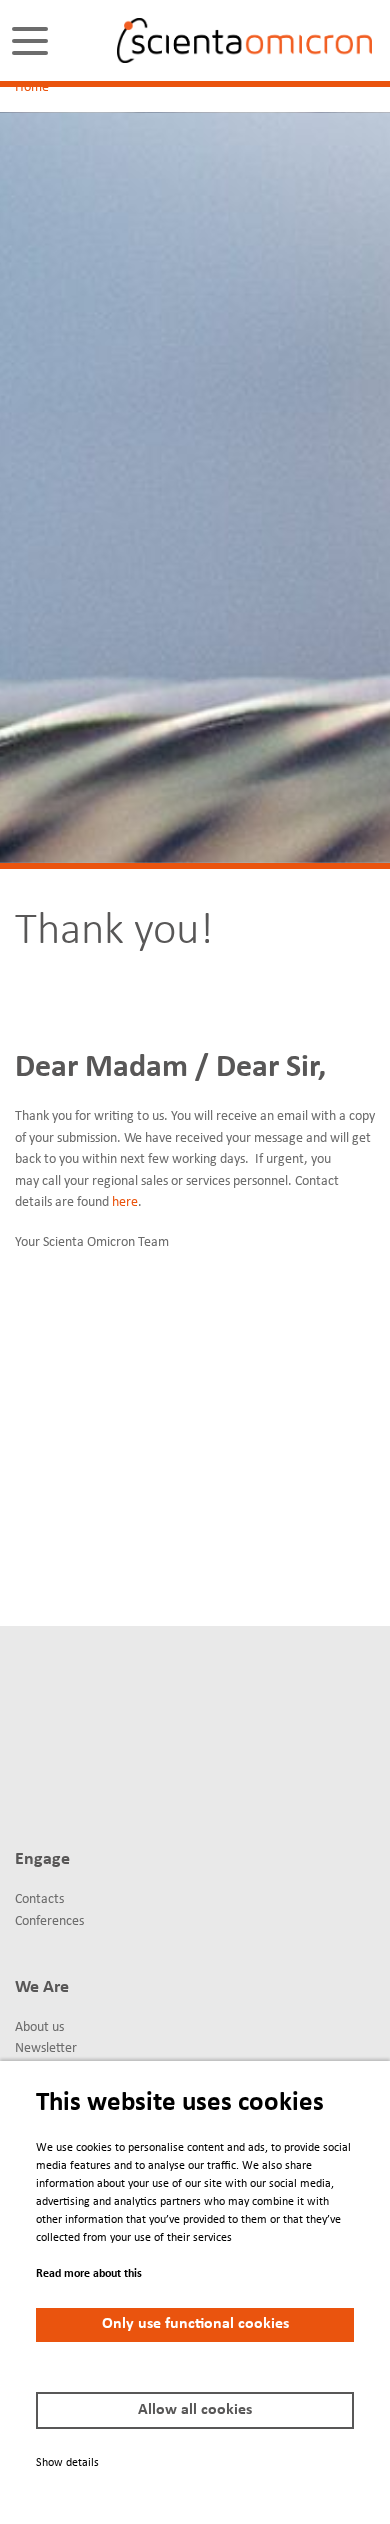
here (125, 1202)
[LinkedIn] (24, 1720)
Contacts (39, 1899)
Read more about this (89, 2274)
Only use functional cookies (195, 2324)
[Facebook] (98, 1720)
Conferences (49, 1921)
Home (32, 87)
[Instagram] (61, 1791)
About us (39, 2027)
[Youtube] (24, 1791)
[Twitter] (61, 1720)
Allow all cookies (195, 2410)
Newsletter (46, 2048)
